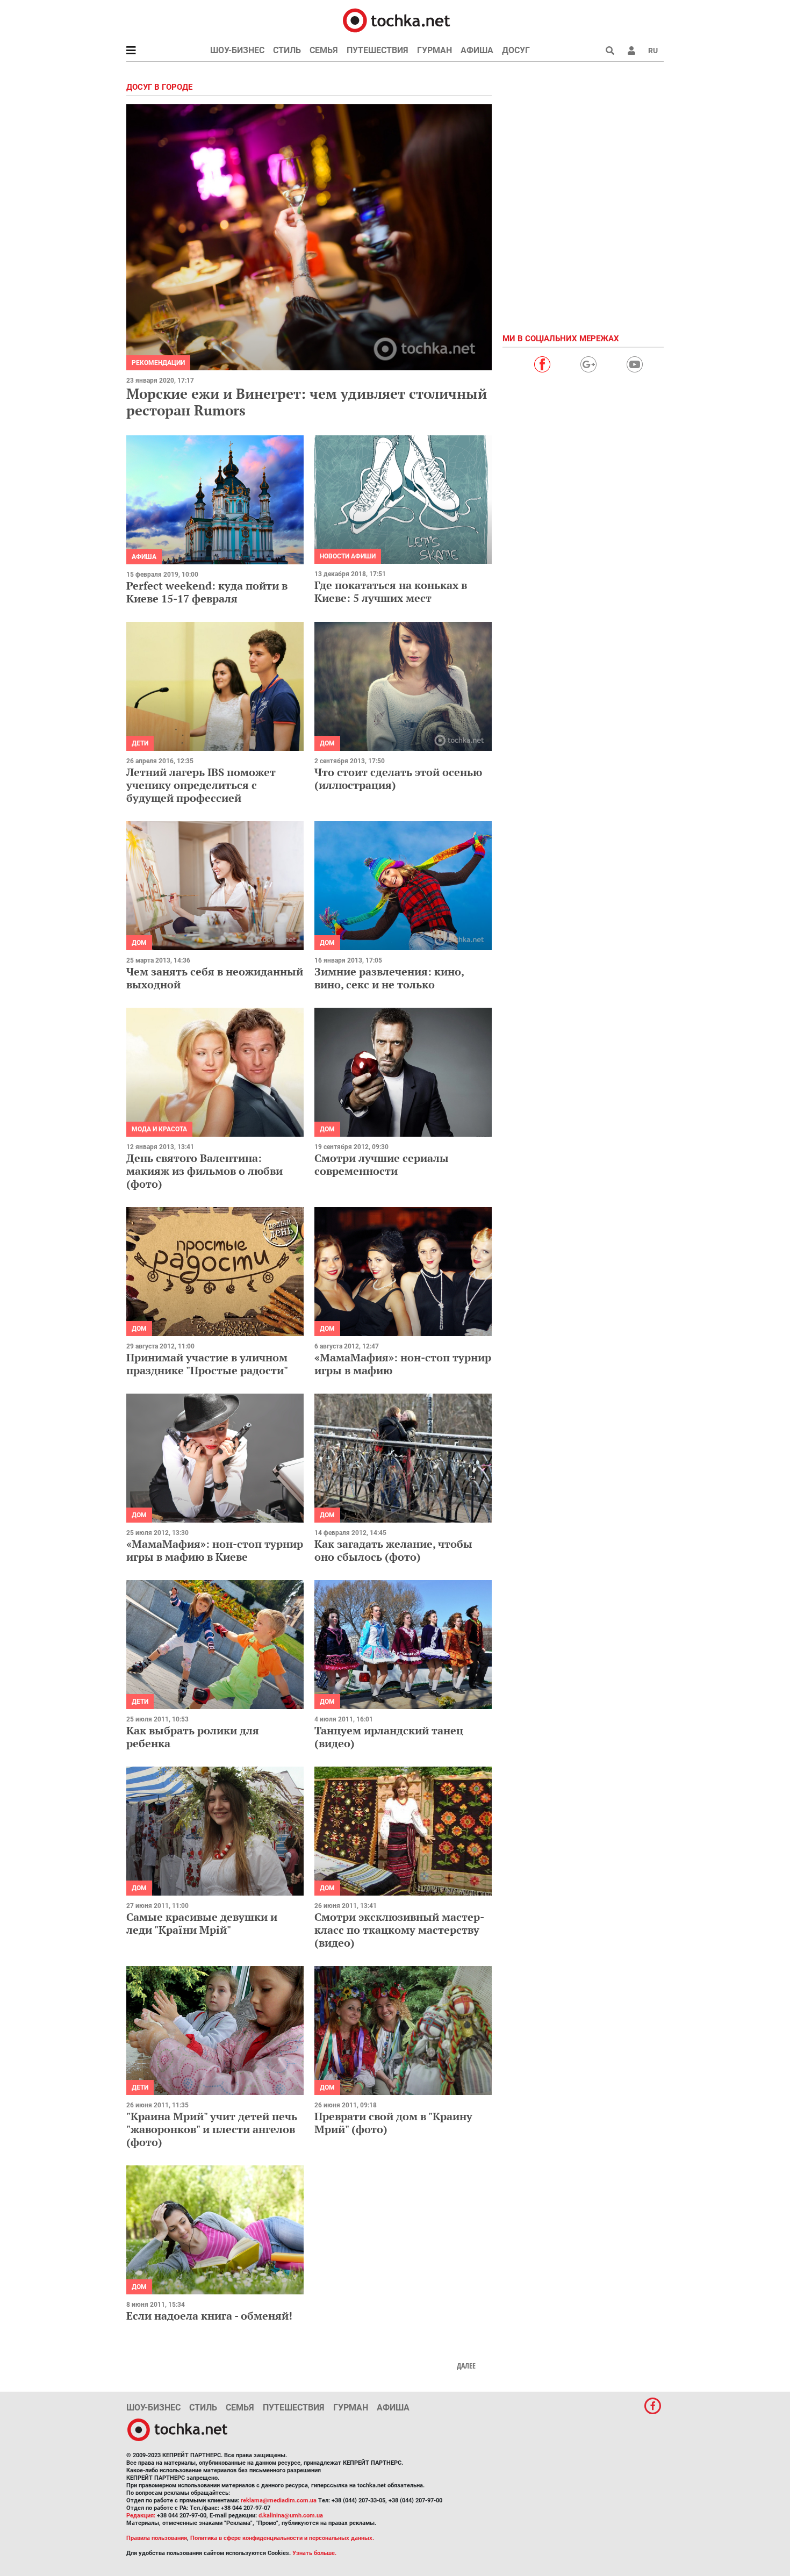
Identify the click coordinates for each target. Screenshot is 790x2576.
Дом (327, 743)
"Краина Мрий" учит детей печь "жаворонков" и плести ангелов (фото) (212, 2129)
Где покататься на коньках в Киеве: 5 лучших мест (391, 591)
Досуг (516, 50)
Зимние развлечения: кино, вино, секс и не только (389, 978)
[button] (631, 51)
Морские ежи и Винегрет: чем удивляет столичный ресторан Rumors (307, 402)
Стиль (287, 50)
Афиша (477, 50)
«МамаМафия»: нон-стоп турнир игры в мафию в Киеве (215, 1550)
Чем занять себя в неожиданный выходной (215, 978)
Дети (140, 743)
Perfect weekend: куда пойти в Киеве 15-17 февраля (207, 592)
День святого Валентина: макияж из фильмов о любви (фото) (204, 1171)
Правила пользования (157, 2538)
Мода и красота (159, 1129)
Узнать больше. (314, 2553)
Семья (324, 50)
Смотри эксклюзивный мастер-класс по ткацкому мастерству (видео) (399, 1930)
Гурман (435, 50)
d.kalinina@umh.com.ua (291, 2516)
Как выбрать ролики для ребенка (193, 1737)
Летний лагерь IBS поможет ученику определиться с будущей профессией (201, 785)
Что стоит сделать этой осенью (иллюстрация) (398, 778)
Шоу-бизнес (237, 50)
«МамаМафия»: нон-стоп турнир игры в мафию (403, 1364)
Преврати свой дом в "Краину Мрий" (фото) (393, 2123)
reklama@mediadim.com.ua (279, 2500)
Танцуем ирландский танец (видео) (389, 1737)
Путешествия (378, 50)
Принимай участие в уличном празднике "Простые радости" (207, 1364)
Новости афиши (348, 556)
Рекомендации (158, 363)
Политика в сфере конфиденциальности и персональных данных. (282, 2538)
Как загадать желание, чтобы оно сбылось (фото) (393, 1550)
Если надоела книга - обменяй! (209, 2316)
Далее (466, 2366)
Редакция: (141, 2516)
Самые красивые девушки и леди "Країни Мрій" (202, 1923)
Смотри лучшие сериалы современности (382, 1164)
